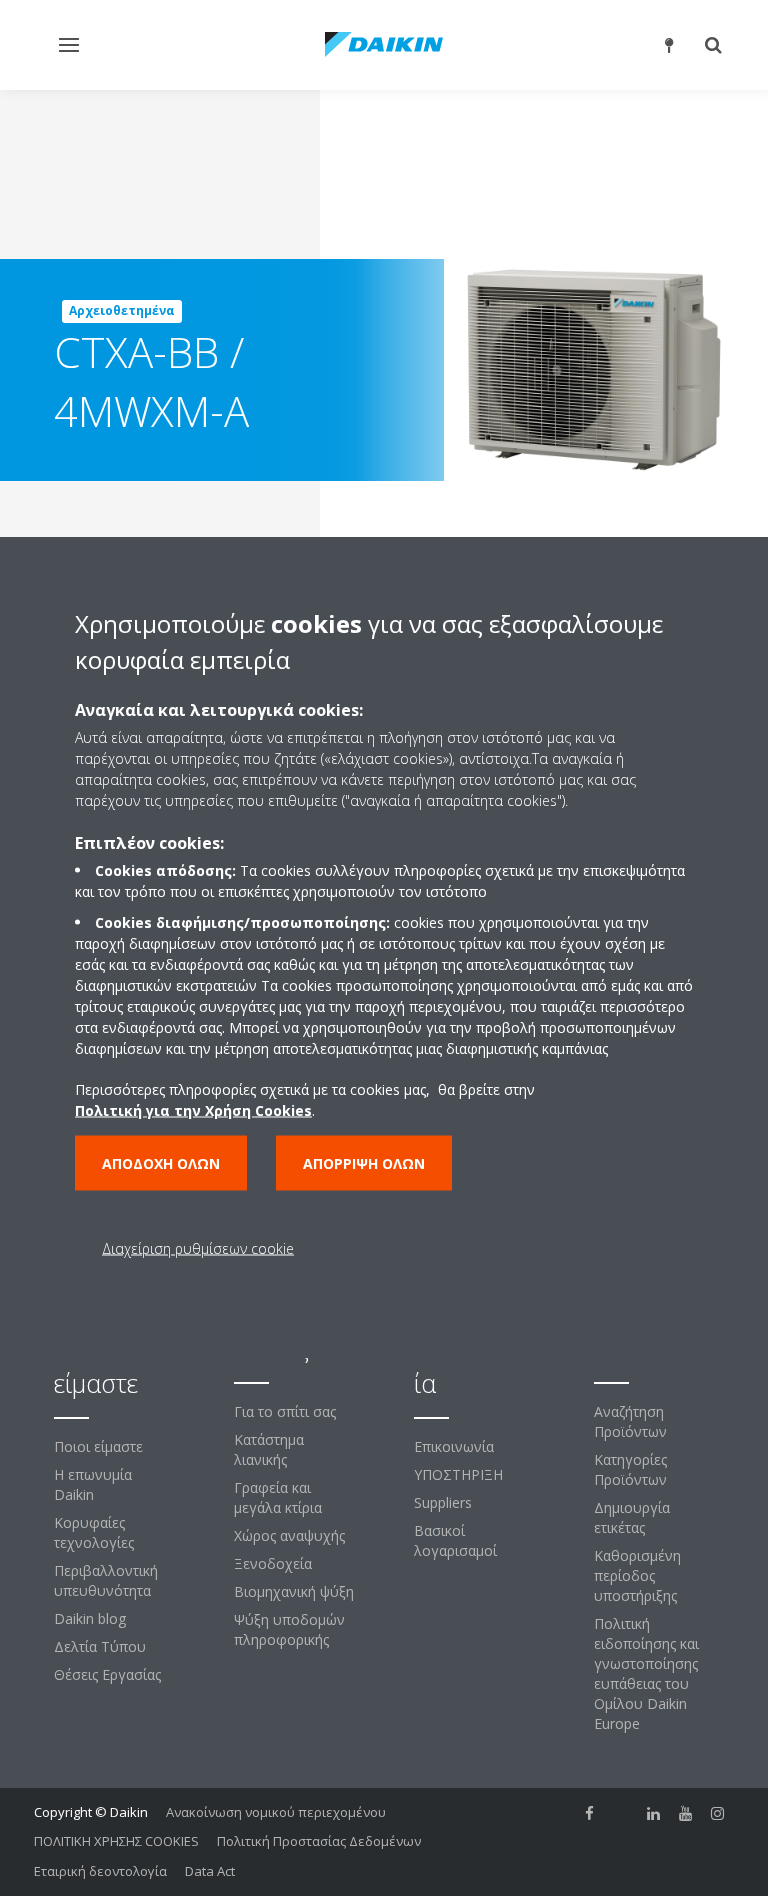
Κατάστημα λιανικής (269, 1449)
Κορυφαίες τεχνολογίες (94, 1532)
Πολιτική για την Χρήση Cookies (193, 1110)
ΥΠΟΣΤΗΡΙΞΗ (458, 1474)
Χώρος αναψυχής (289, 1535)
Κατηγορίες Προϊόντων (630, 1469)
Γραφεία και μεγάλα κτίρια (278, 1497)
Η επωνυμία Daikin (93, 1484)
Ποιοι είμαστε (98, 1446)
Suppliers (443, 1502)
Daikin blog (90, 1618)
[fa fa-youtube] (686, 1814)
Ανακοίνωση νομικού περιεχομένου (276, 1812)
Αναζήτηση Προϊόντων (630, 1421)
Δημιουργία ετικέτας (632, 1517)
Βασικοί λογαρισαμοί (455, 1540)
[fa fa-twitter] (622, 1814)
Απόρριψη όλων (364, 1163)
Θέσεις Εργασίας (107, 1674)
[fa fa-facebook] (590, 1814)
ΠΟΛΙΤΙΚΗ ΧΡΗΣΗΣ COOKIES (116, 1841)
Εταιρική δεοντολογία (100, 1871)
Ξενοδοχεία (273, 1563)
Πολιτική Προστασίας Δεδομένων (319, 1841)
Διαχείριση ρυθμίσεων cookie (198, 1248)
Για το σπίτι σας (285, 1411)
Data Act (210, 1871)
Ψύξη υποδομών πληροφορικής (289, 1629)
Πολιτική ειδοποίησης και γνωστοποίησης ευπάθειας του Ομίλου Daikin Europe (646, 1673)
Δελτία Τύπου (100, 1646)
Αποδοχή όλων (161, 1163)
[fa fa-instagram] (718, 1814)
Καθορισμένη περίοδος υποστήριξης (637, 1575)
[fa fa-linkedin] (654, 1814)
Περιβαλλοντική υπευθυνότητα (106, 1580)
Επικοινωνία (454, 1446)
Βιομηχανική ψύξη (294, 1591)
